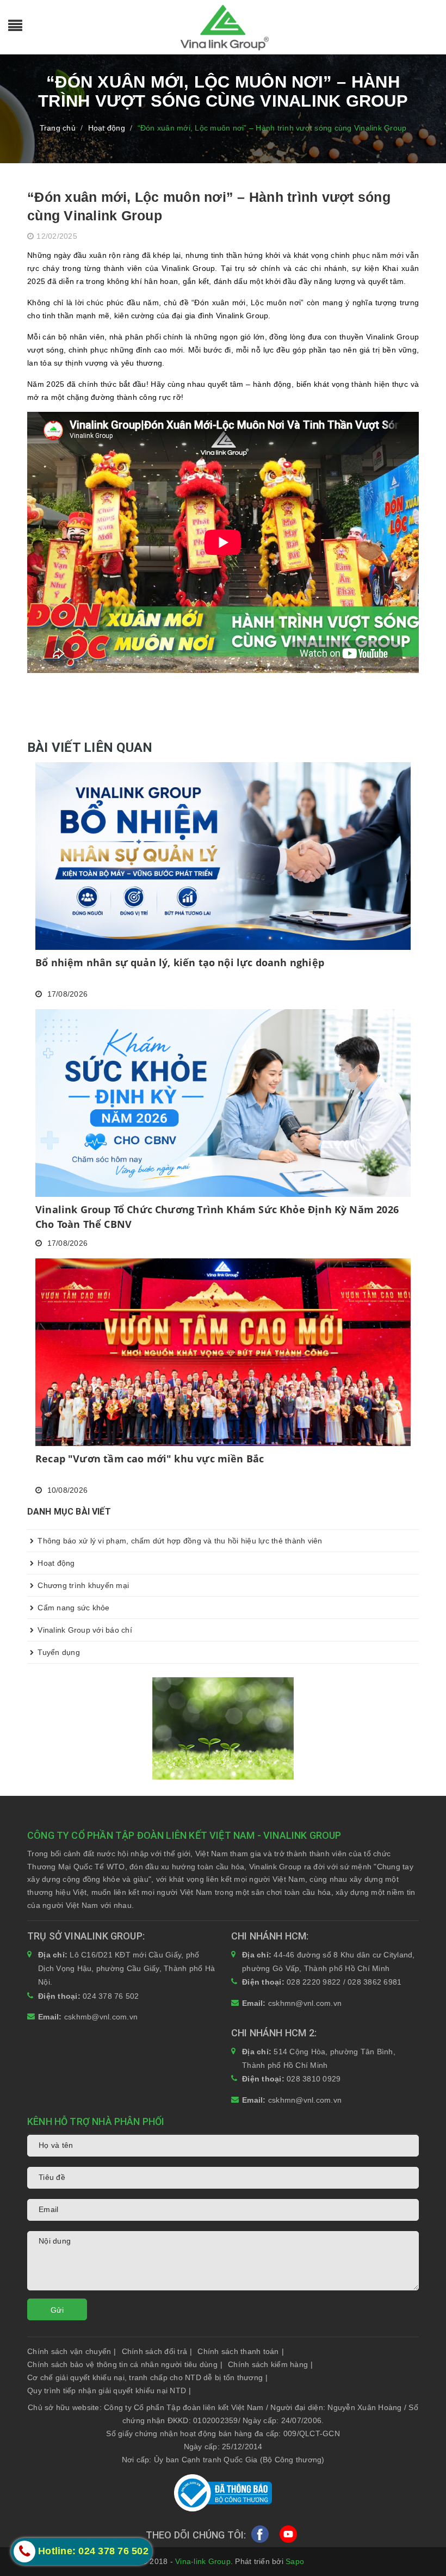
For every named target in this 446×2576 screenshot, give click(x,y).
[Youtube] (288, 2536)
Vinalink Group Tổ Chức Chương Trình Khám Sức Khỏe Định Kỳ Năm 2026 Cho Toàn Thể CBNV (217, 1217)
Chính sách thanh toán (241, 2351)
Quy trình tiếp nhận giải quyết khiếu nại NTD (109, 2390)
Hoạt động (55, 1563)
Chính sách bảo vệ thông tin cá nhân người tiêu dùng (125, 2364)
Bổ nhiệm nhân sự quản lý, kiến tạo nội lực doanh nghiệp (180, 962)
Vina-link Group (203, 2561)
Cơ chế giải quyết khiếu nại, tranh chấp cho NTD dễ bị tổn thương (147, 2377)
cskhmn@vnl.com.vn (305, 2003)
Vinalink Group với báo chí (84, 1630)
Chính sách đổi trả (157, 2351)
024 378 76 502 (111, 1996)
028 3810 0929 (314, 2079)
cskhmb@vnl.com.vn (101, 2017)
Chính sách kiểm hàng (270, 2364)
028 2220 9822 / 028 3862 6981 (344, 1982)
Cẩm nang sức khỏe (73, 1608)
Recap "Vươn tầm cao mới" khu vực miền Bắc (150, 1459)
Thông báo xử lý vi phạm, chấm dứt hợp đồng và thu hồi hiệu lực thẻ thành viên (179, 1541)
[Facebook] (260, 2536)
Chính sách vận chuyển (72, 2351)
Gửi (57, 2310)
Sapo (295, 2561)
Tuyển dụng (58, 1652)
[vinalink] (223, 1727)
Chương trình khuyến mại (82, 1585)
